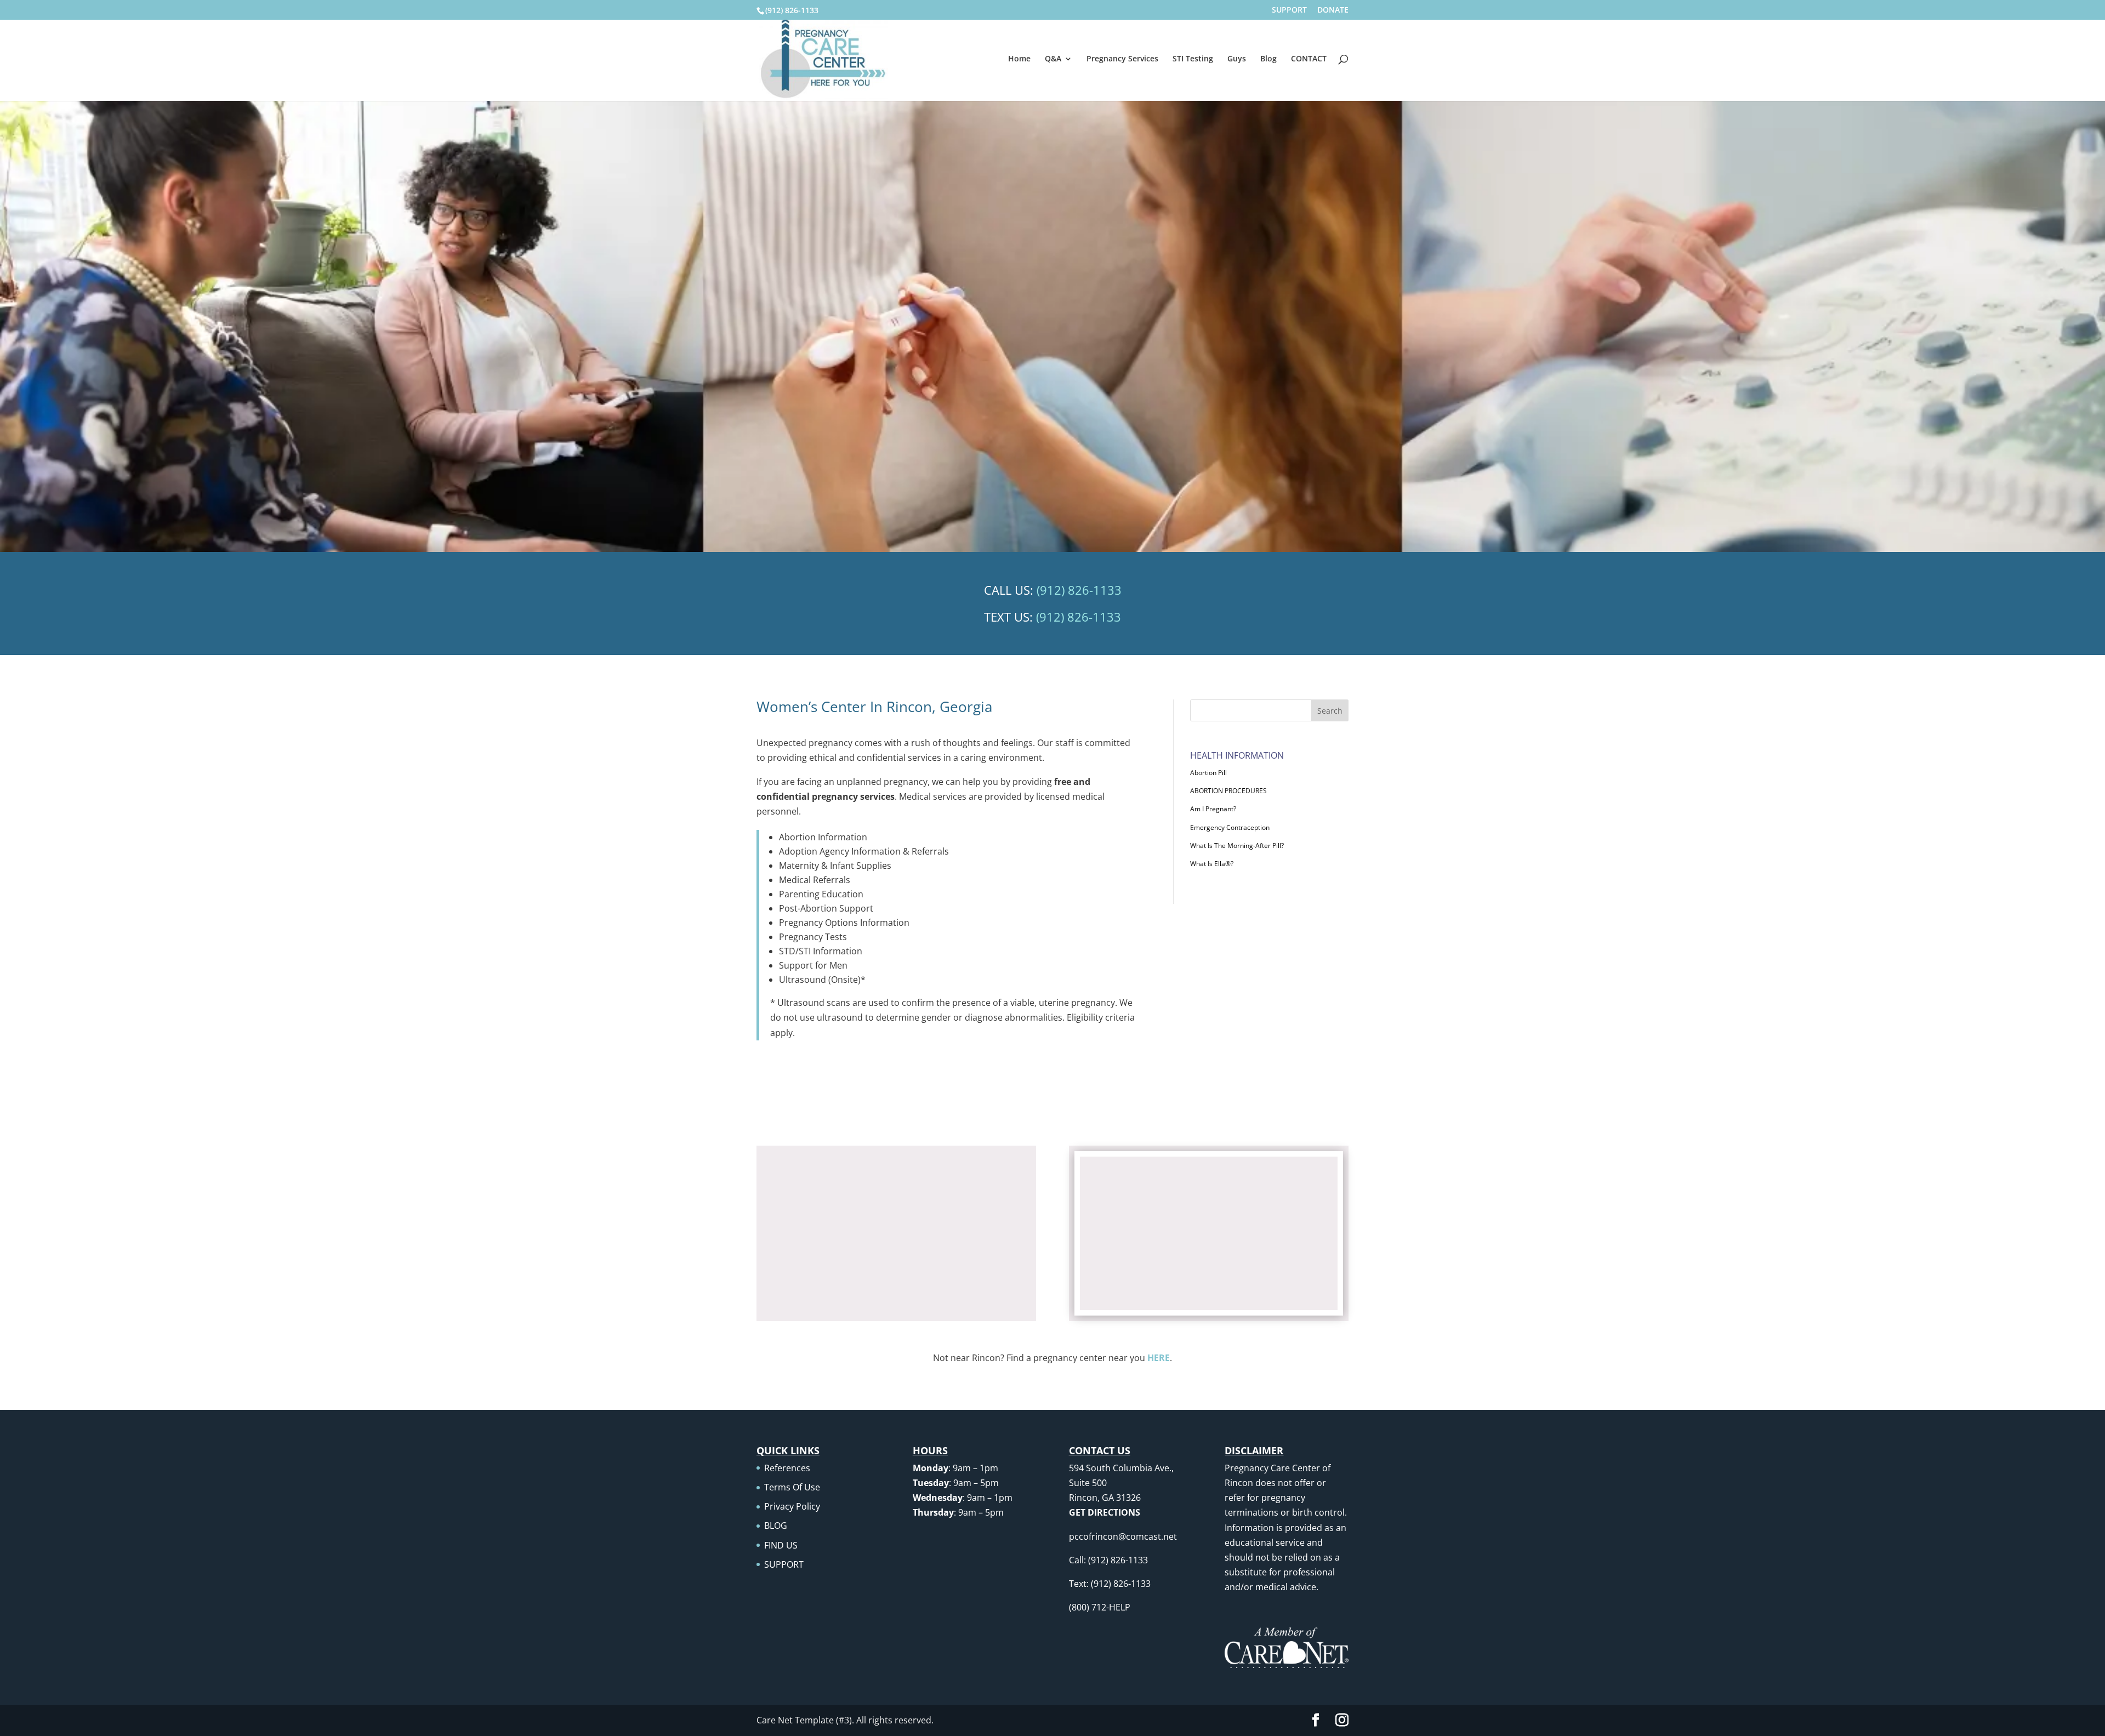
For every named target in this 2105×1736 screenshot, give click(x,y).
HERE (1159, 1358)
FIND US (781, 1545)
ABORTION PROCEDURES (1228, 791)
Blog (1268, 59)
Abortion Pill (1208, 773)
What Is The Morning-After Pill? (1237, 846)
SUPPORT (1289, 10)
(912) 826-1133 (792, 10)
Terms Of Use (792, 1487)
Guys (1237, 59)
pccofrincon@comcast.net (1123, 1536)
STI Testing (1193, 59)
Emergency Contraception (1230, 827)
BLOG (776, 1526)
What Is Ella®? (1212, 864)
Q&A (1053, 59)
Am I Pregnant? (1213, 809)
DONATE (1333, 10)
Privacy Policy (792, 1506)
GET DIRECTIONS (1105, 1512)
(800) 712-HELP (1100, 1607)
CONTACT (1309, 59)
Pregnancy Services (1122, 59)
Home (1019, 59)
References (787, 1468)
